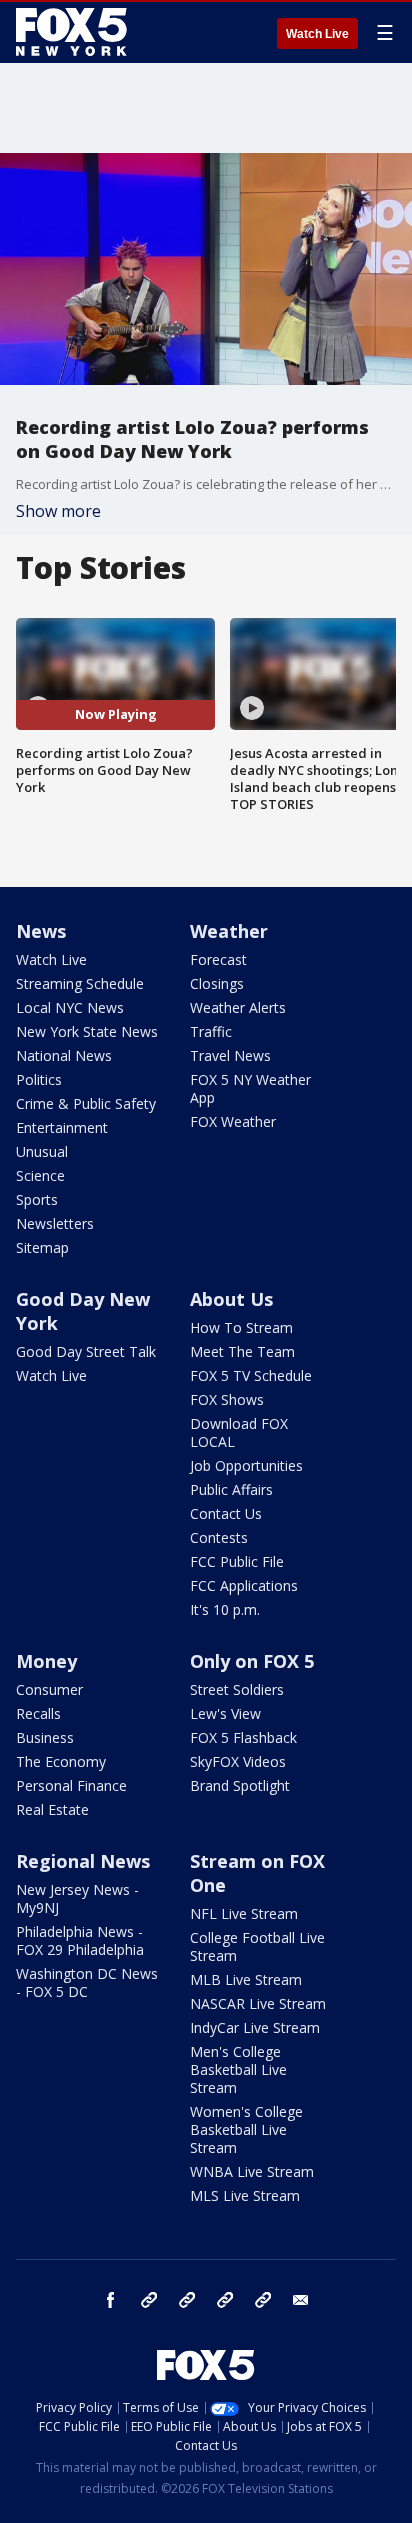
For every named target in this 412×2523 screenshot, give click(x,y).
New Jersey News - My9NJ (77, 1898)
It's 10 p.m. (225, 1609)
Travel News (230, 1055)
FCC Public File (237, 1561)
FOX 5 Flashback (243, 1737)
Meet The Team (242, 1351)
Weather (229, 931)
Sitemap (42, 1247)
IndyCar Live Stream (255, 2027)
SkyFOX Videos (238, 1761)
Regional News (83, 1861)
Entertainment (62, 1127)
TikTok (187, 2300)
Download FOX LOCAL (239, 1432)
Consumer (49, 1689)
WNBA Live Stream (252, 2171)
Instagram (149, 2300)
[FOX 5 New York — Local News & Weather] (74, 32)
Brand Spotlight (240, 1785)
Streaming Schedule (80, 983)
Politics (39, 1079)
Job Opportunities (246, 1465)
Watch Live (317, 34)
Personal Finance (71, 1785)
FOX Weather (233, 1121)
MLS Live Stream (245, 2195)
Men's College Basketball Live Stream (238, 2069)
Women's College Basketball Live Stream (246, 2129)
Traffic (211, 1031)
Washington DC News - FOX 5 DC (87, 1982)
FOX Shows (227, 1399)
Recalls (38, 1713)
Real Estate (52, 1809)
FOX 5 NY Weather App (250, 1088)
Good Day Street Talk (86, 1351)
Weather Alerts (238, 1007)
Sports (37, 1199)
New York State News (87, 1031)
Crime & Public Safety (86, 1103)
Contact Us (226, 1513)
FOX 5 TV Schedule (251, 1375)
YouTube (225, 2300)
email (301, 2300)
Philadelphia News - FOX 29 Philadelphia (80, 1940)
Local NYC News (70, 1007)
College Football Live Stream (257, 1946)
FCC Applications (244, 1585)
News (41, 931)
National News (64, 1055)
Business (45, 1737)
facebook (111, 2300)
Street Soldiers (237, 1689)
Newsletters (55, 1223)
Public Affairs (231, 1489)
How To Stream (241, 1327)
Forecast (218, 959)
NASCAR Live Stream (258, 2003)
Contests (219, 1537)
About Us (231, 1299)
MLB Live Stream (246, 1979)
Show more (58, 511)
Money (46, 1661)
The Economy (61, 1761)
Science (40, 1175)
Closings (217, 983)
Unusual (42, 1151)
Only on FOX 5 (252, 1661)
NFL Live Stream (244, 1913)
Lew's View (225, 1713)
